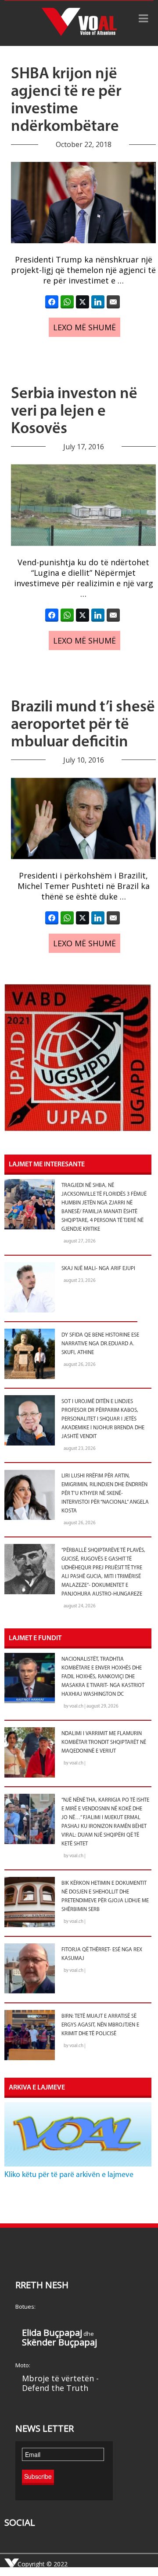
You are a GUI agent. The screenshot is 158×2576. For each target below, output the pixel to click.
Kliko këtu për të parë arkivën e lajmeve (69, 2175)
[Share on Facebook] (52, 302)
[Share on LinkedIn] (98, 302)
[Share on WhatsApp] (67, 302)
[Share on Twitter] (83, 302)
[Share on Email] (113, 302)
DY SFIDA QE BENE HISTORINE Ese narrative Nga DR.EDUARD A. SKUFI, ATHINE (100, 1344)
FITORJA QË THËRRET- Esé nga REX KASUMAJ (102, 1954)
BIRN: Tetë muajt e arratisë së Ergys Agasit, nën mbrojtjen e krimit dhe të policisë (100, 2025)
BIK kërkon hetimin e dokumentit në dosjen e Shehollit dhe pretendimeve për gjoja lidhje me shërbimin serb (105, 1897)
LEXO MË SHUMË (84, 327)
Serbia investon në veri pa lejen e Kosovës (74, 412)
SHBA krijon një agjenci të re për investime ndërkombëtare (66, 101)
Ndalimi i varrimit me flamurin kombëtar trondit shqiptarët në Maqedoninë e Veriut (104, 1743)
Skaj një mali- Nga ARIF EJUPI (98, 1269)
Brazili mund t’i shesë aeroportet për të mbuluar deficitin (83, 725)
